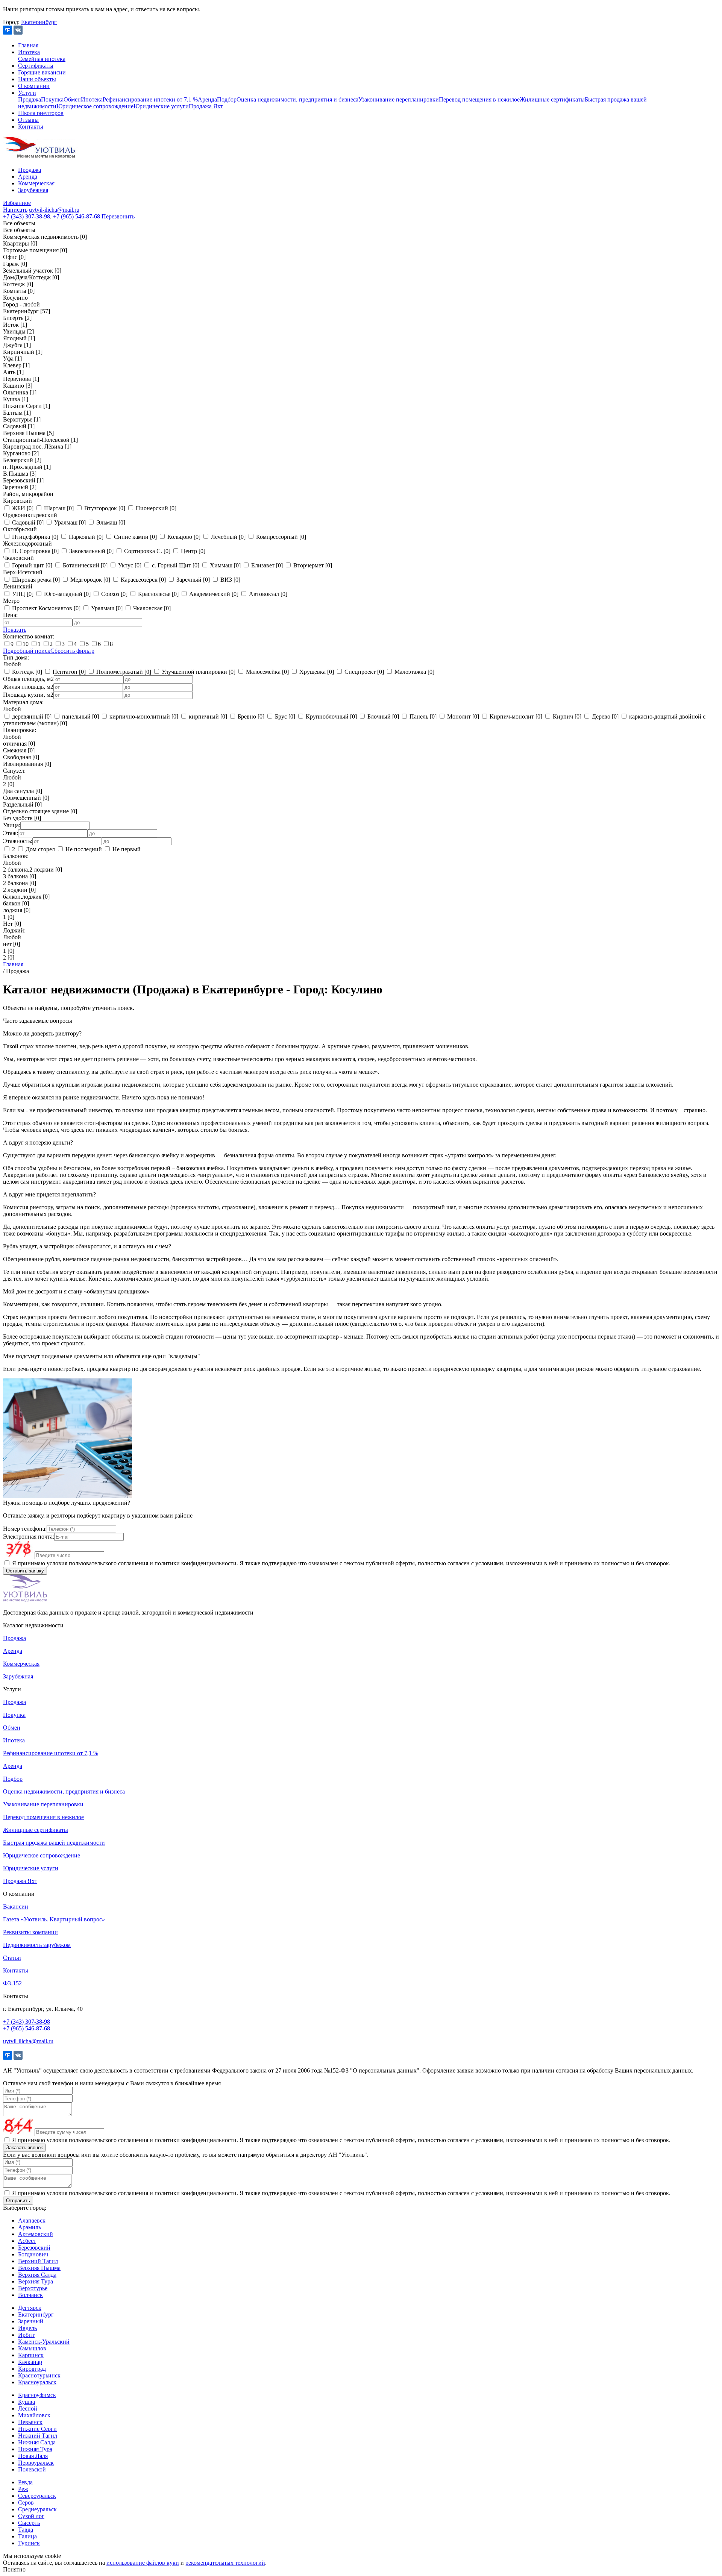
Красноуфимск (37, 2395)
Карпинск (31, 2355)
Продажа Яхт (206, 106)
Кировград (32, 2369)
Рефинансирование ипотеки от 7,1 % (150, 99)
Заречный (31, 2321)
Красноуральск (37, 2382)
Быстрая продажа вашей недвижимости (54, 1843)
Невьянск (30, 2422)
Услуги (27, 93)
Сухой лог (31, 2516)
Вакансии (16, 1907)
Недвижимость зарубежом (37, 1945)
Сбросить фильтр (72, 651)
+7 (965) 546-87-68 (77, 216)
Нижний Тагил (38, 2436)
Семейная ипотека (42, 59)
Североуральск (37, 2496)
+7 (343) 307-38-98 (27, 216)
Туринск (29, 2543)
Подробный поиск (27, 651)
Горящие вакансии (42, 72)
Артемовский (36, 2234)
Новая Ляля (33, 2456)
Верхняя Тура (36, 2281)
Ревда (25, 2482)
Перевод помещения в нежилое (479, 99)
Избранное (17, 203)
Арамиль (30, 2227)
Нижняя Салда (37, 2442)
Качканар (30, 2362)
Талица (27, 2536)
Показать (15, 630)
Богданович (33, 2254)
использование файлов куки (143, 2563)
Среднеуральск (37, 2509)
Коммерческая (36, 183)
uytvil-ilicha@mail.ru (54, 210)
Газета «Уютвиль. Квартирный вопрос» (54, 1919)
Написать (15, 210)
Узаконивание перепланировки (399, 99)
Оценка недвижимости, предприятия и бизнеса (297, 99)
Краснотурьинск (39, 2375)
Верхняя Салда (37, 2275)
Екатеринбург (39, 22)
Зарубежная (33, 190)
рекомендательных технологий (225, 2563)
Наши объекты (37, 79)
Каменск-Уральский (44, 2342)
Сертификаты (36, 66)
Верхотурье (33, 2288)
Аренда (207, 99)
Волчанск (30, 2295)
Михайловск (34, 2415)
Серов (26, 2502)
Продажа (30, 99)
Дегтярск (30, 2308)
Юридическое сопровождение (95, 106)
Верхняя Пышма (39, 2268)
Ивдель (27, 2328)
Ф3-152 (12, 1983)
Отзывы (28, 120)
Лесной (28, 2408)
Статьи (12, 1958)
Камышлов (32, 2348)
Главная (28, 45)
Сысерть (29, 2523)
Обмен (72, 99)
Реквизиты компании (30, 1932)
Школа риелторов (41, 113)
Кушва (27, 2402)
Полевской (32, 2469)
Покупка (52, 99)
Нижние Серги (37, 2429)
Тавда (26, 2530)
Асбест (27, 2241)
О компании (34, 86)
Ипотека (29, 52)
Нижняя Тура (35, 2449)
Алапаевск (32, 2220)
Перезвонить (118, 216)
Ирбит (26, 2335)
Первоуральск (36, 2463)
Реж (23, 2489)
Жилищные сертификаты (552, 99)
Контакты (31, 127)
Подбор (227, 99)
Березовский (34, 2248)
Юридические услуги (161, 106)
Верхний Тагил (38, 2261)
